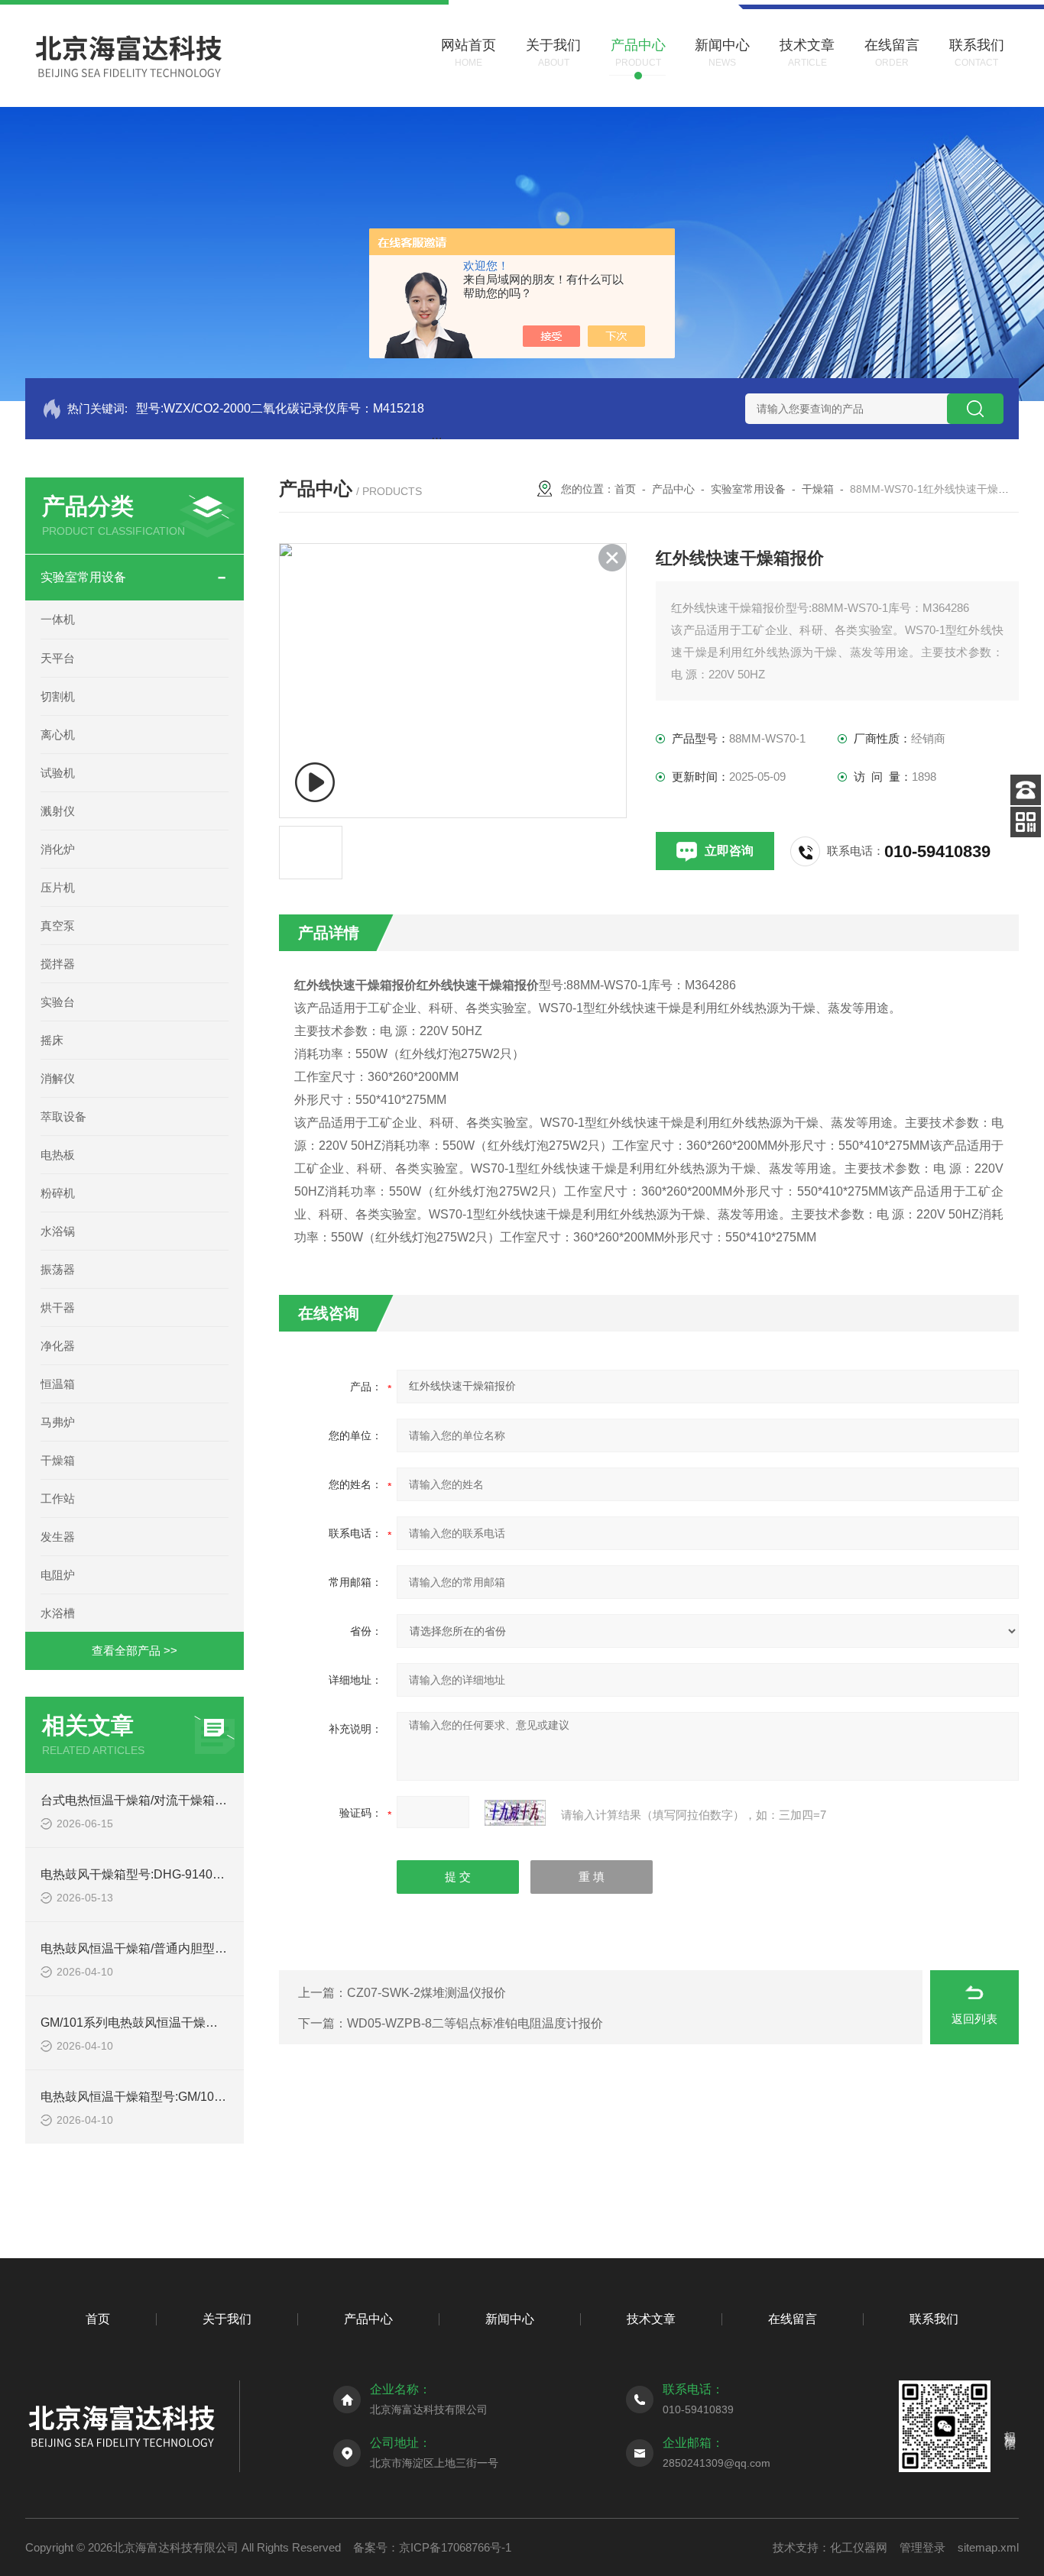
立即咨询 (729, 851)
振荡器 (58, 1269)
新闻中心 (510, 2319)
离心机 (58, 735)
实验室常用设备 (83, 577)
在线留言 (793, 2319)
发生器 (58, 1537)
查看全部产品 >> (135, 1650)
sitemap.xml (988, 2547)
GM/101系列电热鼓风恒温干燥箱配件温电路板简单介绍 (190, 2023)
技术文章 (651, 2319)
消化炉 (58, 849)
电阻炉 (58, 1575)
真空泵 (58, 926)
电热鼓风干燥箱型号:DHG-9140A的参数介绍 (161, 1874)
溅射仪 (58, 811)
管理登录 (922, 2547)
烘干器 (58, 1307)
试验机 (58, 773)
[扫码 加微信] (1026, 822)
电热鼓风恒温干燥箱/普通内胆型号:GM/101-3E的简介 (185, 1948)
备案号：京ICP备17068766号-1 (432, 2547)
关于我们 (227, 2319)
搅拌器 (58, 964)
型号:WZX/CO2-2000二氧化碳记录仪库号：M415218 (280, 408)
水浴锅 (58, 1231)
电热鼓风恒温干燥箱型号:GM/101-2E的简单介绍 (171, 2097)
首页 (625, 489)
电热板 (58, 1155)
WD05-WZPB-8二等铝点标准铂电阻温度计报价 (475, 2023)
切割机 (58, 696)
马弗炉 (58, 1422)
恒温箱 (58, 1384)
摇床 (52, 1040)
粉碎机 (58, 1193)
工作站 (58, 1498)
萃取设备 (63, 1116)
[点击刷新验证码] (515, 1813)
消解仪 (58, 1078)
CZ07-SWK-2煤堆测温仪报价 (426, 1993)
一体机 (58, 619)
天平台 (58, 658)
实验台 (58, 1002)
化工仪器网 (859, 2547)
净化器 (58, 1346)
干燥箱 (58, 1460)
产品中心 (673, 489)
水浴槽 (58, 1613)
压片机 (58, 887)
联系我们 (934, 2319)
